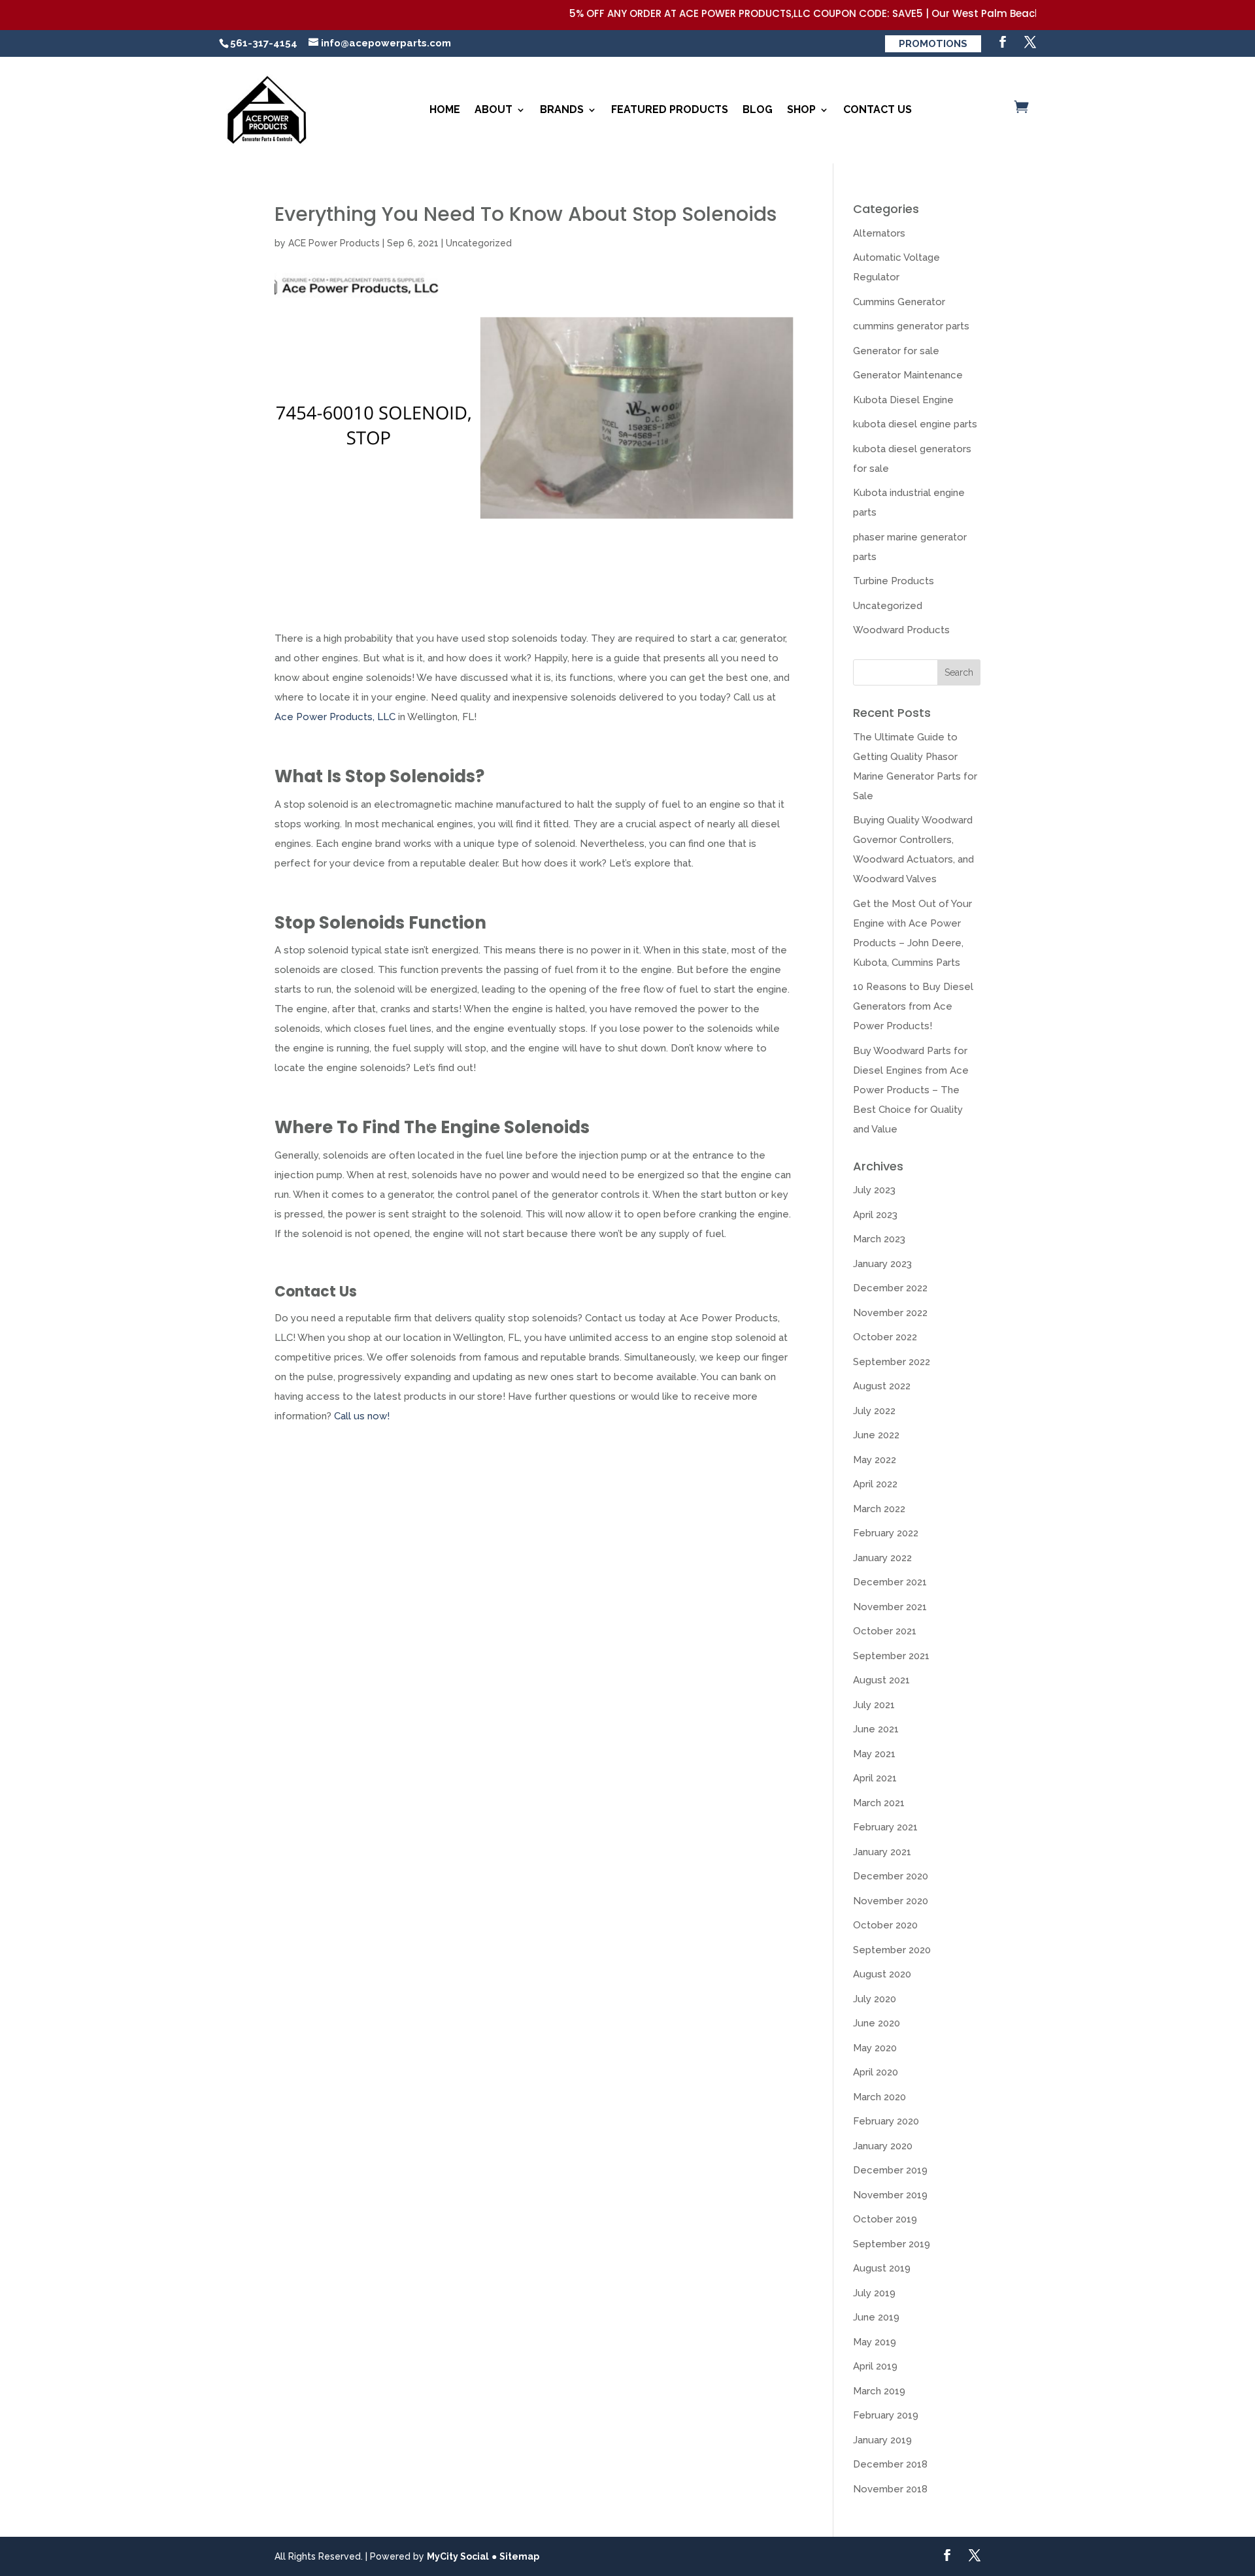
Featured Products (670, 109)
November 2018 (890, 2489)
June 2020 (877, 2023)
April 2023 (875, 1215)
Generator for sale (896, 351)
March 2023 (879, 1239)
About (494, 109)
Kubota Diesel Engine (903, 400)
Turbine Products (894, 581)
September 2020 (892, 1950)
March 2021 (879, 1803)
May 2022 (875, 1460)
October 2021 (885, 1631)
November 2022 (890, 1313)
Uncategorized (479, 243)
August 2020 (882, 1974)
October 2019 (885, 2219)
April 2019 (875, 2366)
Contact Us (878, 109)
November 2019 (890, 2195)
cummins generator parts (911, 326)
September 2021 (891, 1656)
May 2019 (875, 2342)
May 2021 (874, 1754)
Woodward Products (901, 630)
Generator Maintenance (908, 375)
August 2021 (881, 1680)
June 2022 (876, 1435)
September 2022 (892, 1362)
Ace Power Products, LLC (335, 717)
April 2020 (876, 2072)
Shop (801, 109)
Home (445, 109)
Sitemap (519, 2556)
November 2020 (891, 1901)
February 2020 (886, 2121)
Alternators (879, 233)
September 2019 (892, 2244)
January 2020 (883, 2146)
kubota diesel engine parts (915, 424)
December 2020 (891, 1876)
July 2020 (875, 1999)
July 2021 (874, 1705)
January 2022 (882, 1558)
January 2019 (882, 2440)
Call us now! (362, 1416)
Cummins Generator (899, 302)
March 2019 (879, 2391)
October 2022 (885, 1337)
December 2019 (890, 2170)
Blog (758, 109)
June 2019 (876, 2317)
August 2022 (882, 1386)
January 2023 (882, 1264)
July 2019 (874, 2293)
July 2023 (874, 1190)
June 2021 (876, 1729)
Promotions (933, 44)
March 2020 (879, 2097)
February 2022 (886, 1533)
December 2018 (890, 2464)
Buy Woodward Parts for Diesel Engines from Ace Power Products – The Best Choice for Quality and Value (911, 1090)
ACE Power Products (334, 243)
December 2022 (890, 1288)
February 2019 (886, 2415)
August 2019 (882, 2268)
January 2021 (882, 1852)
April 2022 (875, 1484)
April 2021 (875, 1778)
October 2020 (885, 1925)
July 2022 (874, 1411)
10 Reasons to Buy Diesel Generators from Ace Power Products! (913, 1006)
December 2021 (890, 1582)
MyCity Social (458, 2556)
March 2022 (879, 1509)
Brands (562, 109)
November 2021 (890, 1607)
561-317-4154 (264, 43)
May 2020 (875, 2048)
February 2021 (885, 1827)
